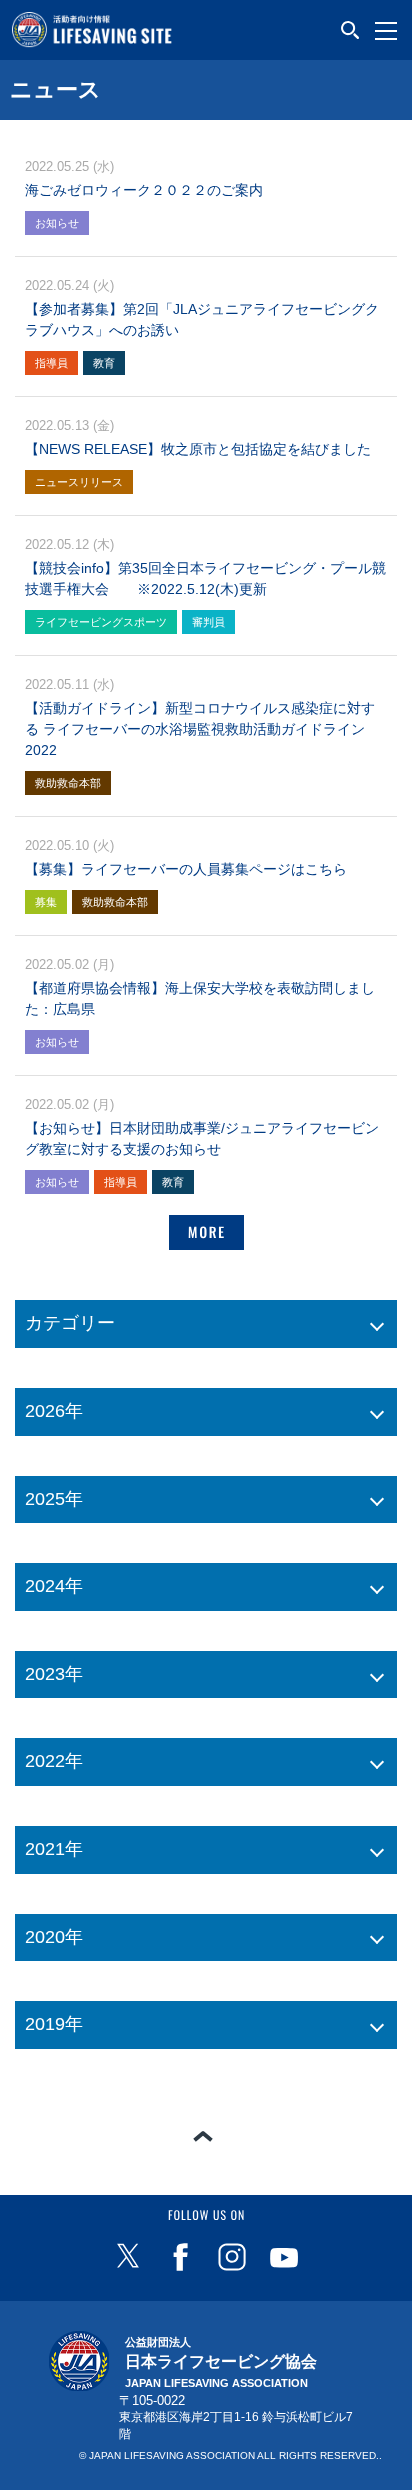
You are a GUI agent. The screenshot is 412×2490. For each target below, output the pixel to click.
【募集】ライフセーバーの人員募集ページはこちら (186, 869)
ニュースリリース (79, 482)
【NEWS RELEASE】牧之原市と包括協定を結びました (198, 449)
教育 (104, 363)
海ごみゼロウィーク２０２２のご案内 (144, 190)
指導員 (51, 363)
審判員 (208, 622)
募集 (46, 902)
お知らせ (57, 223)
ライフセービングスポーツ (101, 622)
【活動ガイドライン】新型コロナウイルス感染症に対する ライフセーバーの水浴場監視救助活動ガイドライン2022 (200, 729)
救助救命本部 (68, 783)
